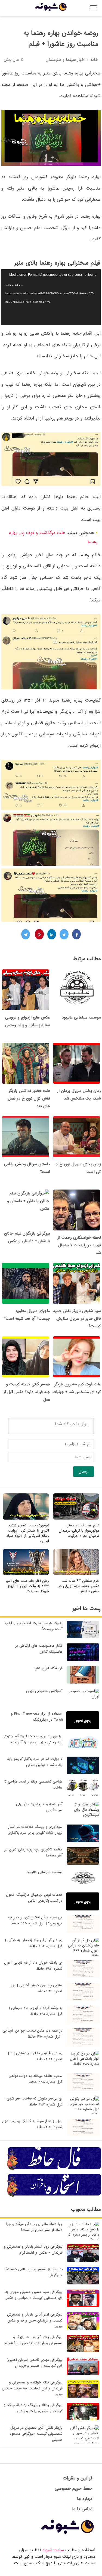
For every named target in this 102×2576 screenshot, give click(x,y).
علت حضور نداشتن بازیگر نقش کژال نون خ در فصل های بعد (29, 1098)
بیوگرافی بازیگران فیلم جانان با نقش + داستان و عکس (27, 1237)
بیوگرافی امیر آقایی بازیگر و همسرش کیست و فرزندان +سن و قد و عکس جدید (35, 2321)
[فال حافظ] (54, 2169)
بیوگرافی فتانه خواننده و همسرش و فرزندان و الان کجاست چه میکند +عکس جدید (32, 2388)
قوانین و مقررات (78, 2478)
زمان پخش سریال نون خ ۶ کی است (79, 1168)
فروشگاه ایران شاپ (48, 1668)
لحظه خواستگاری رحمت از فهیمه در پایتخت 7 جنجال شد (79, 1245)
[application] (51, 297)
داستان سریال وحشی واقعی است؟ (27, 1168)
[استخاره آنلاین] (54, 2196)
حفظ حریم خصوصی (74, 2489)
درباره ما (85, 2499)
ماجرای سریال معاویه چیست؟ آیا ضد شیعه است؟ (27, 1315)
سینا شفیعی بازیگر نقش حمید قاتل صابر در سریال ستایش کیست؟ (77, 1319)
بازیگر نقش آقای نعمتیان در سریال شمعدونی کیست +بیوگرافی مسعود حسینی (36, 2434)
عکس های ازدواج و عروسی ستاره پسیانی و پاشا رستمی (28, 1021)
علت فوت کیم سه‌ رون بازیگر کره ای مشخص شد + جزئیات (77, 1388)
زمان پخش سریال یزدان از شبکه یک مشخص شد (79, 1095)
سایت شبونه (53, 2550)
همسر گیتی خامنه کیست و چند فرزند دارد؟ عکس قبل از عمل (27, 1392)
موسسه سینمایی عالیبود (81, 1017)
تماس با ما (82, 2509)
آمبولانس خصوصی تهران (44, 1691)
